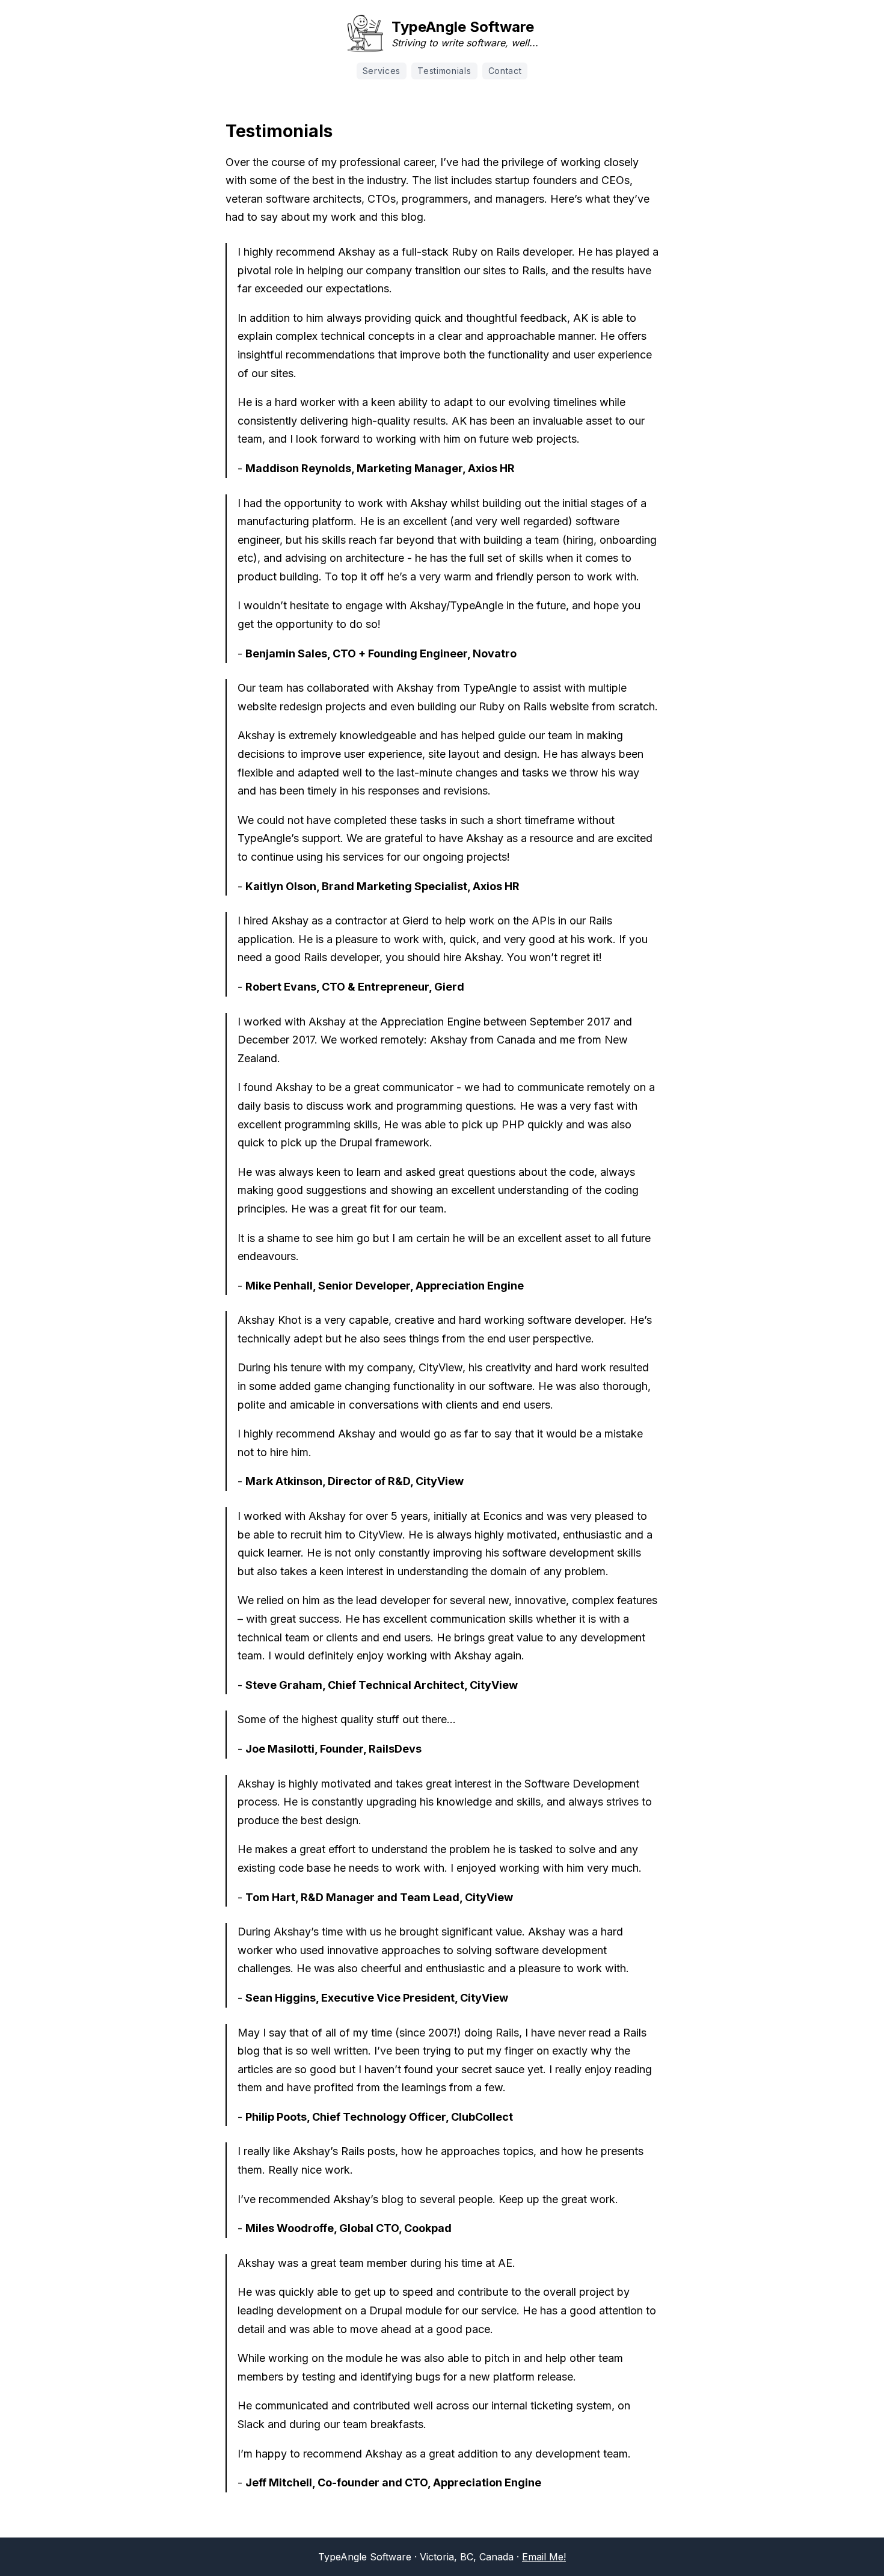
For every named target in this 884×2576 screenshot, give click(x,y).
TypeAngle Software (463, 27)
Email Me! (544, 2557)
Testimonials (444, 71)
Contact (505, 71)
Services (382, 71)
